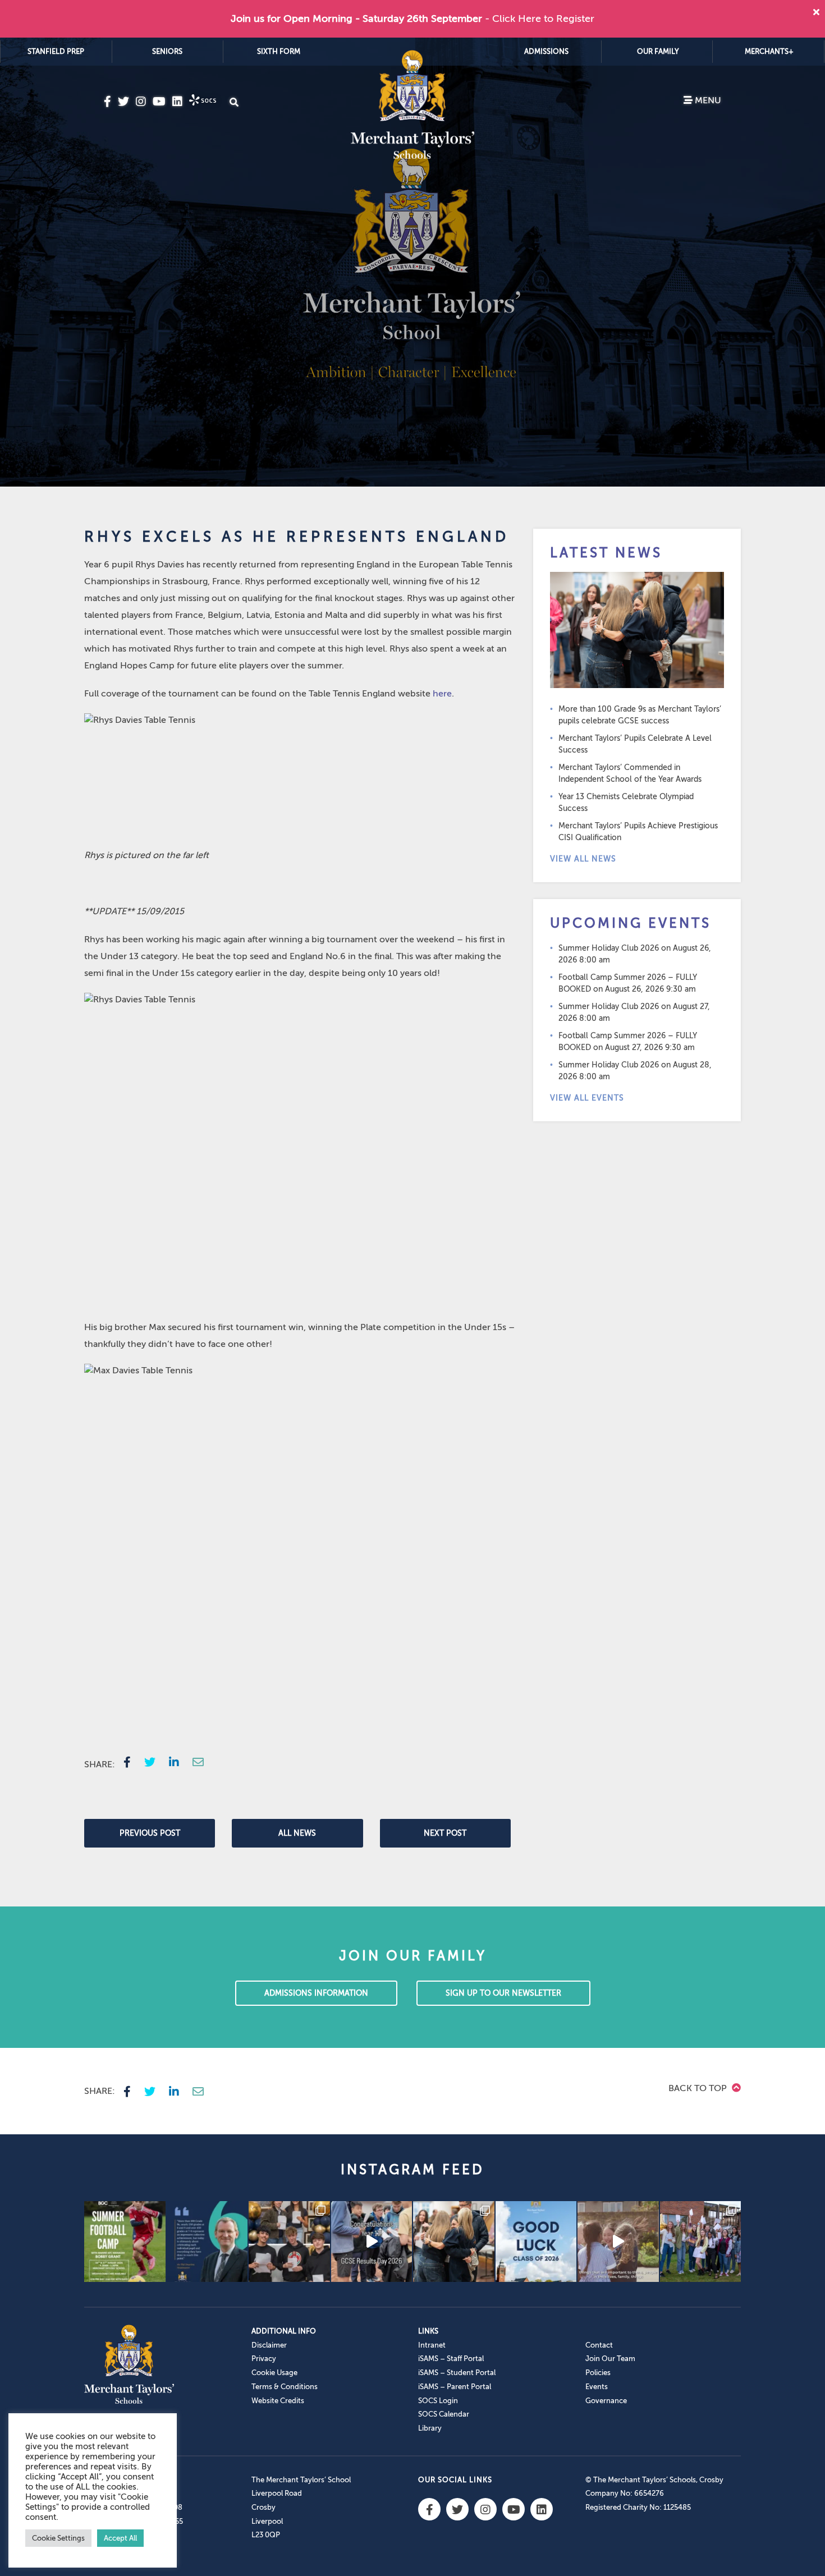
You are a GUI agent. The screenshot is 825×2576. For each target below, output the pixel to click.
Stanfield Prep (56, 51)
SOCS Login (438, 2401)
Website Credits (278, 2401)
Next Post (445, 1833)
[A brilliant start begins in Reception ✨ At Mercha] (618, 2242)
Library (430, 2428)
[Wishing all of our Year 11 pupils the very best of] (536, 2242)
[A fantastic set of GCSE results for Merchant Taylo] (454, 2242)
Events (597, 2387)
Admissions (546, 51)
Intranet (432, 2345)
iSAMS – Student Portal (457, 2373)
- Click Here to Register (540, 19)
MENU (707, 100)
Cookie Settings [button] (58, 2538)
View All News (583, 859)
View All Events (587, 1098)
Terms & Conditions (285, 2387)
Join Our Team (610, 2359)
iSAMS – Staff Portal (451, 2359)
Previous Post (150, 1833)
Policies (598, 2373)
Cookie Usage (274, 2373)
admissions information (316, 1993)
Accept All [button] (120, 2538)
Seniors (167, 51)
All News (297, 1833)
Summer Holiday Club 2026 (609, 948)
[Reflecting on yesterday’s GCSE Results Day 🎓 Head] (207, 2242)
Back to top (699, 2088)
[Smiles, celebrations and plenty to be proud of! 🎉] (289, 2242)
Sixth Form (279, 51)
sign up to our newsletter (503, 1993)
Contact (599, 2345)
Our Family (658, 51)
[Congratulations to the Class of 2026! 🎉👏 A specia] (372, 2242)
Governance (606, 2401)
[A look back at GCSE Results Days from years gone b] (701, 2242)
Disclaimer (269, 2345)
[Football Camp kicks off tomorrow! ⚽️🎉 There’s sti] (125, 2242)
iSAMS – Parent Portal (455, 2387)
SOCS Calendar (444, 2414)
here (442, 694)
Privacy (264, 2359)
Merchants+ (769, 51)
